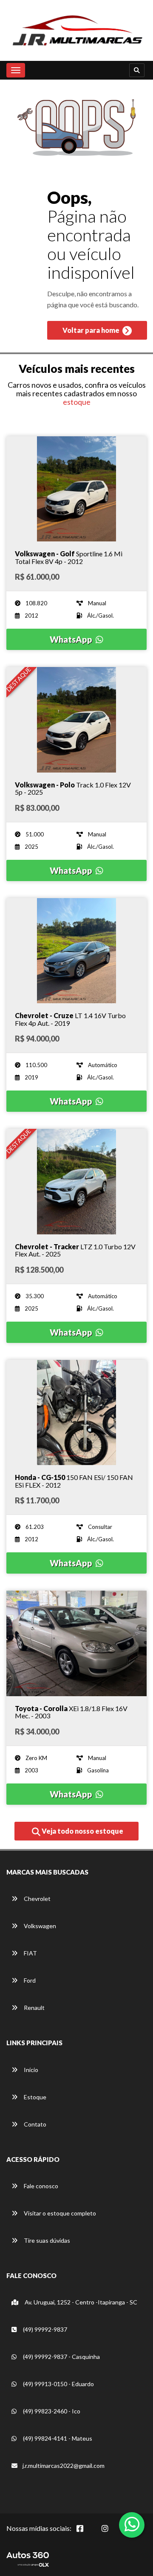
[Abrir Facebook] (87, 2533)
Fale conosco (40, 2186)
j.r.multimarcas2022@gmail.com (64, 2466)
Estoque (34, 2097)
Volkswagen (39, 1926)
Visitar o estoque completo (59, 2213)
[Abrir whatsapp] (132, 2524)
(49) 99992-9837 (44, 2329)
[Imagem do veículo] (76, 489)
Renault (34, 2008)
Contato (34, 2124)
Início (30, 2070)
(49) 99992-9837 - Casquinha (61, 2357)
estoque (77, 402)
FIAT (30, 1953)
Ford (29, 1980)
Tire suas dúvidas (46, 2240)
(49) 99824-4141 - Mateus (57, 2438)
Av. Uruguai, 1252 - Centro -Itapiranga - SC (80, 2302)
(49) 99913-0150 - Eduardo (58, 2384)
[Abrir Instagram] (112, 2533)
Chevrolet (37, 1899)
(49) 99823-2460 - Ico (51, 2411)
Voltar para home (92, 330)
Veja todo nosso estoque (82, 1831)
